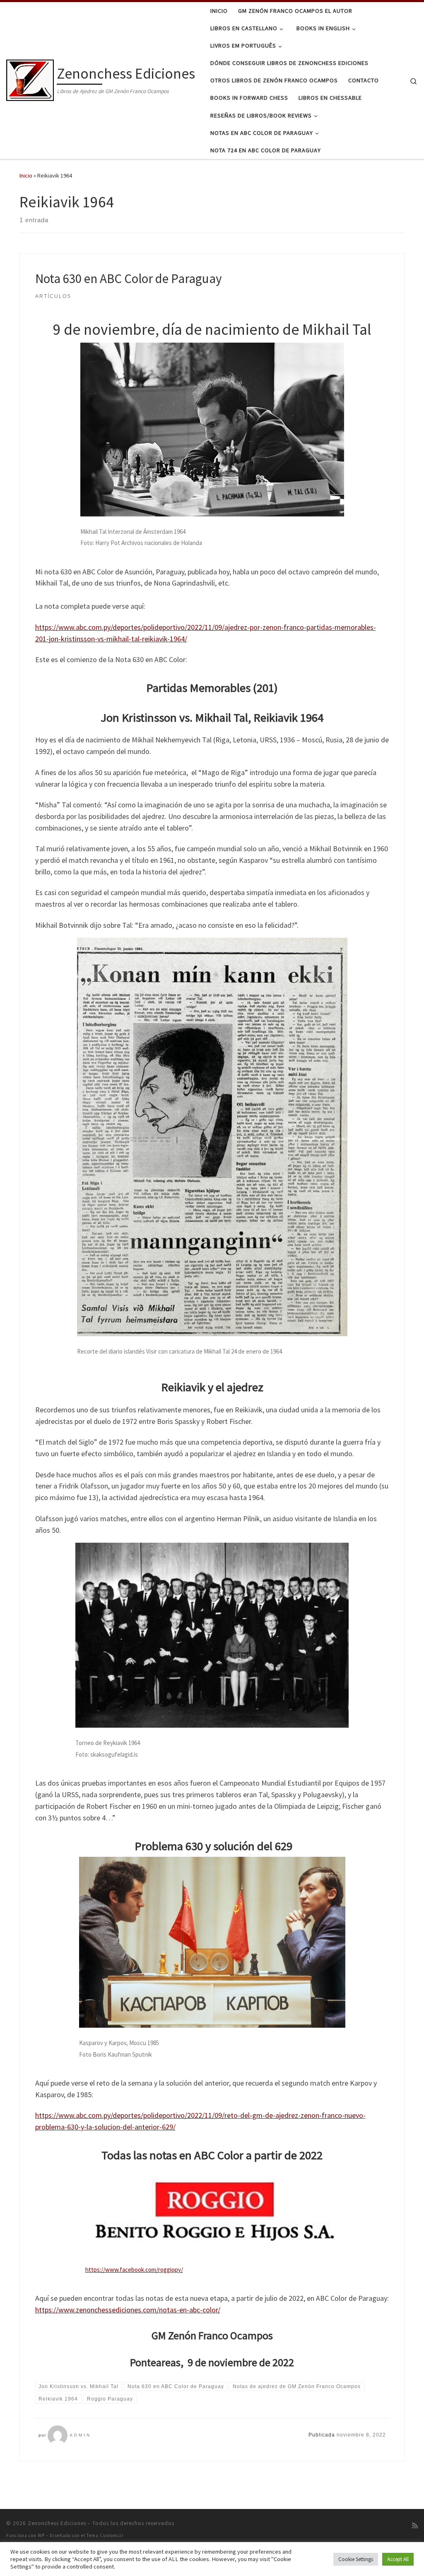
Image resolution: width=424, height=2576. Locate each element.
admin (80, 2435)
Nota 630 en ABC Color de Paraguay (129, 278)
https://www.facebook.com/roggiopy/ (134, 2270)
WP (41, 2535)
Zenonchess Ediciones (57, 2523)
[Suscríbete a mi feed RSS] (415, 2526)
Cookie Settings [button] (356, 2559)
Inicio (26, 175)
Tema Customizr (105, 2535)
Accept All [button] (398, 2559)
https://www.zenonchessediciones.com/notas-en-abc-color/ (128, 2310)
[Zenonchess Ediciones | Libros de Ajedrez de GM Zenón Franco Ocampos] (30, 79)
